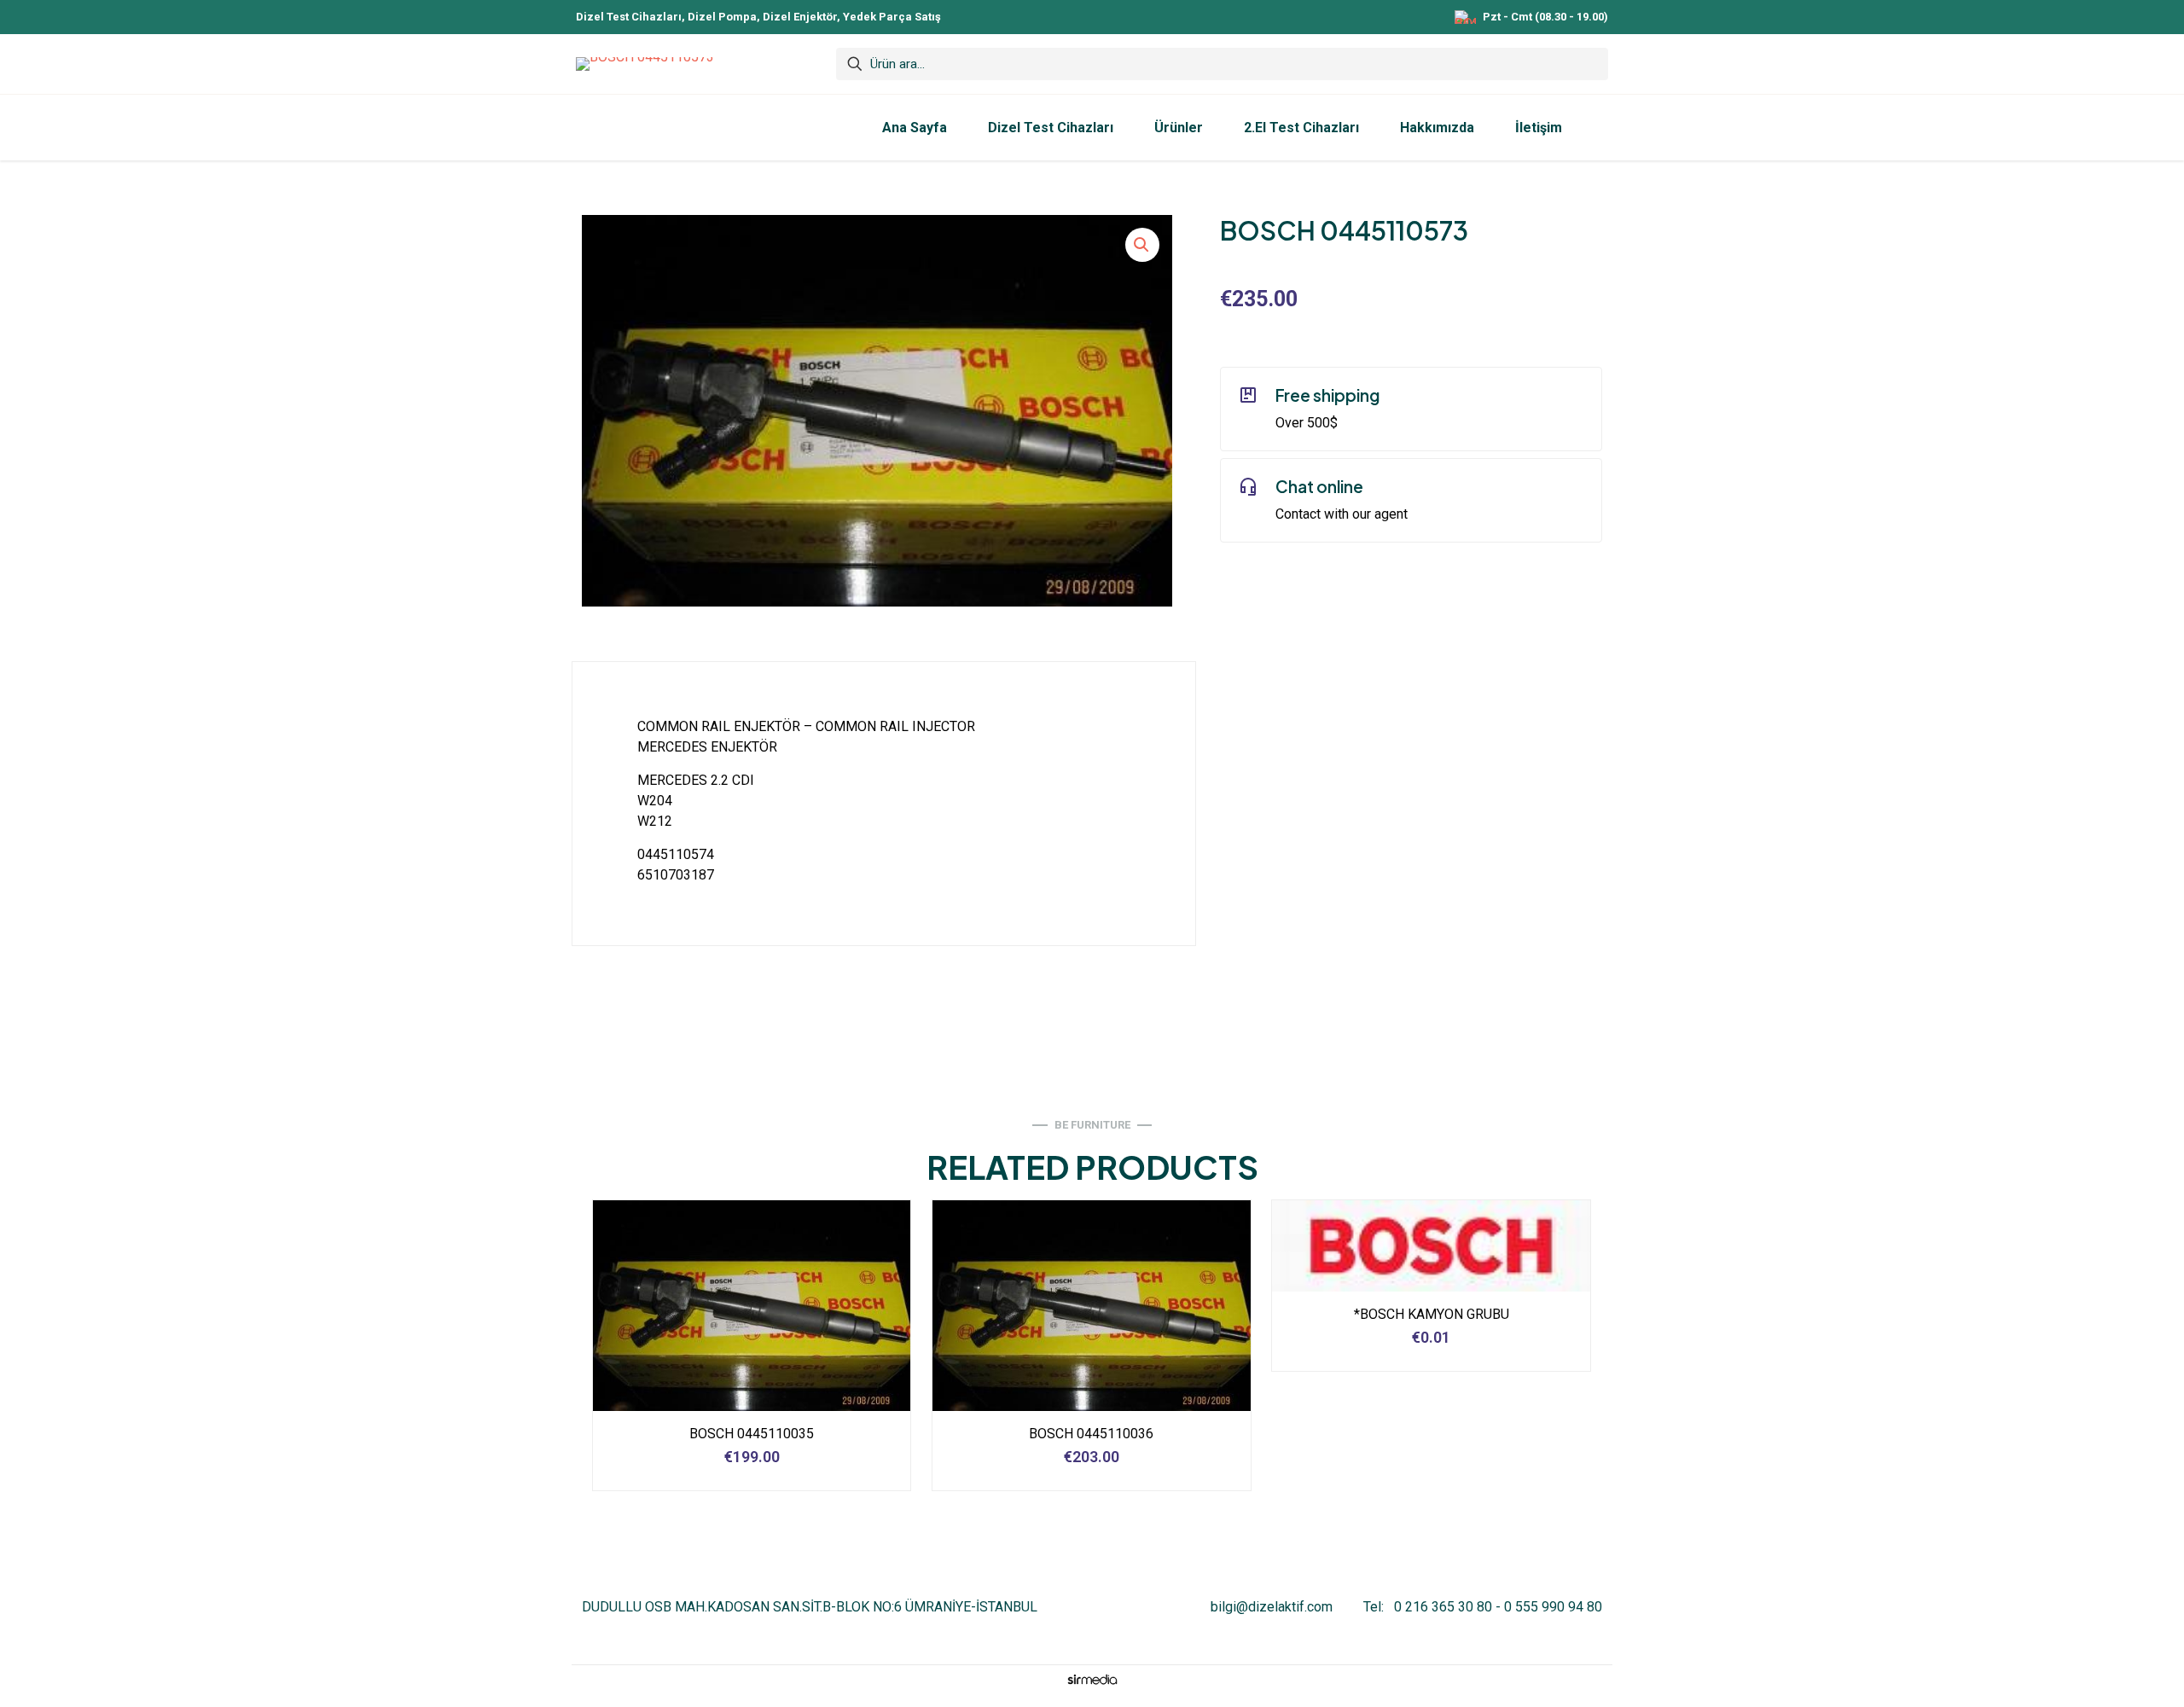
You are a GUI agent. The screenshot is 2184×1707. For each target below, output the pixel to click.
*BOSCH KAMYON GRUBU (1432, 1314)
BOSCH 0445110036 (1091, 1434)
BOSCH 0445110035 (752, 1434)
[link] (1092, 1679)
